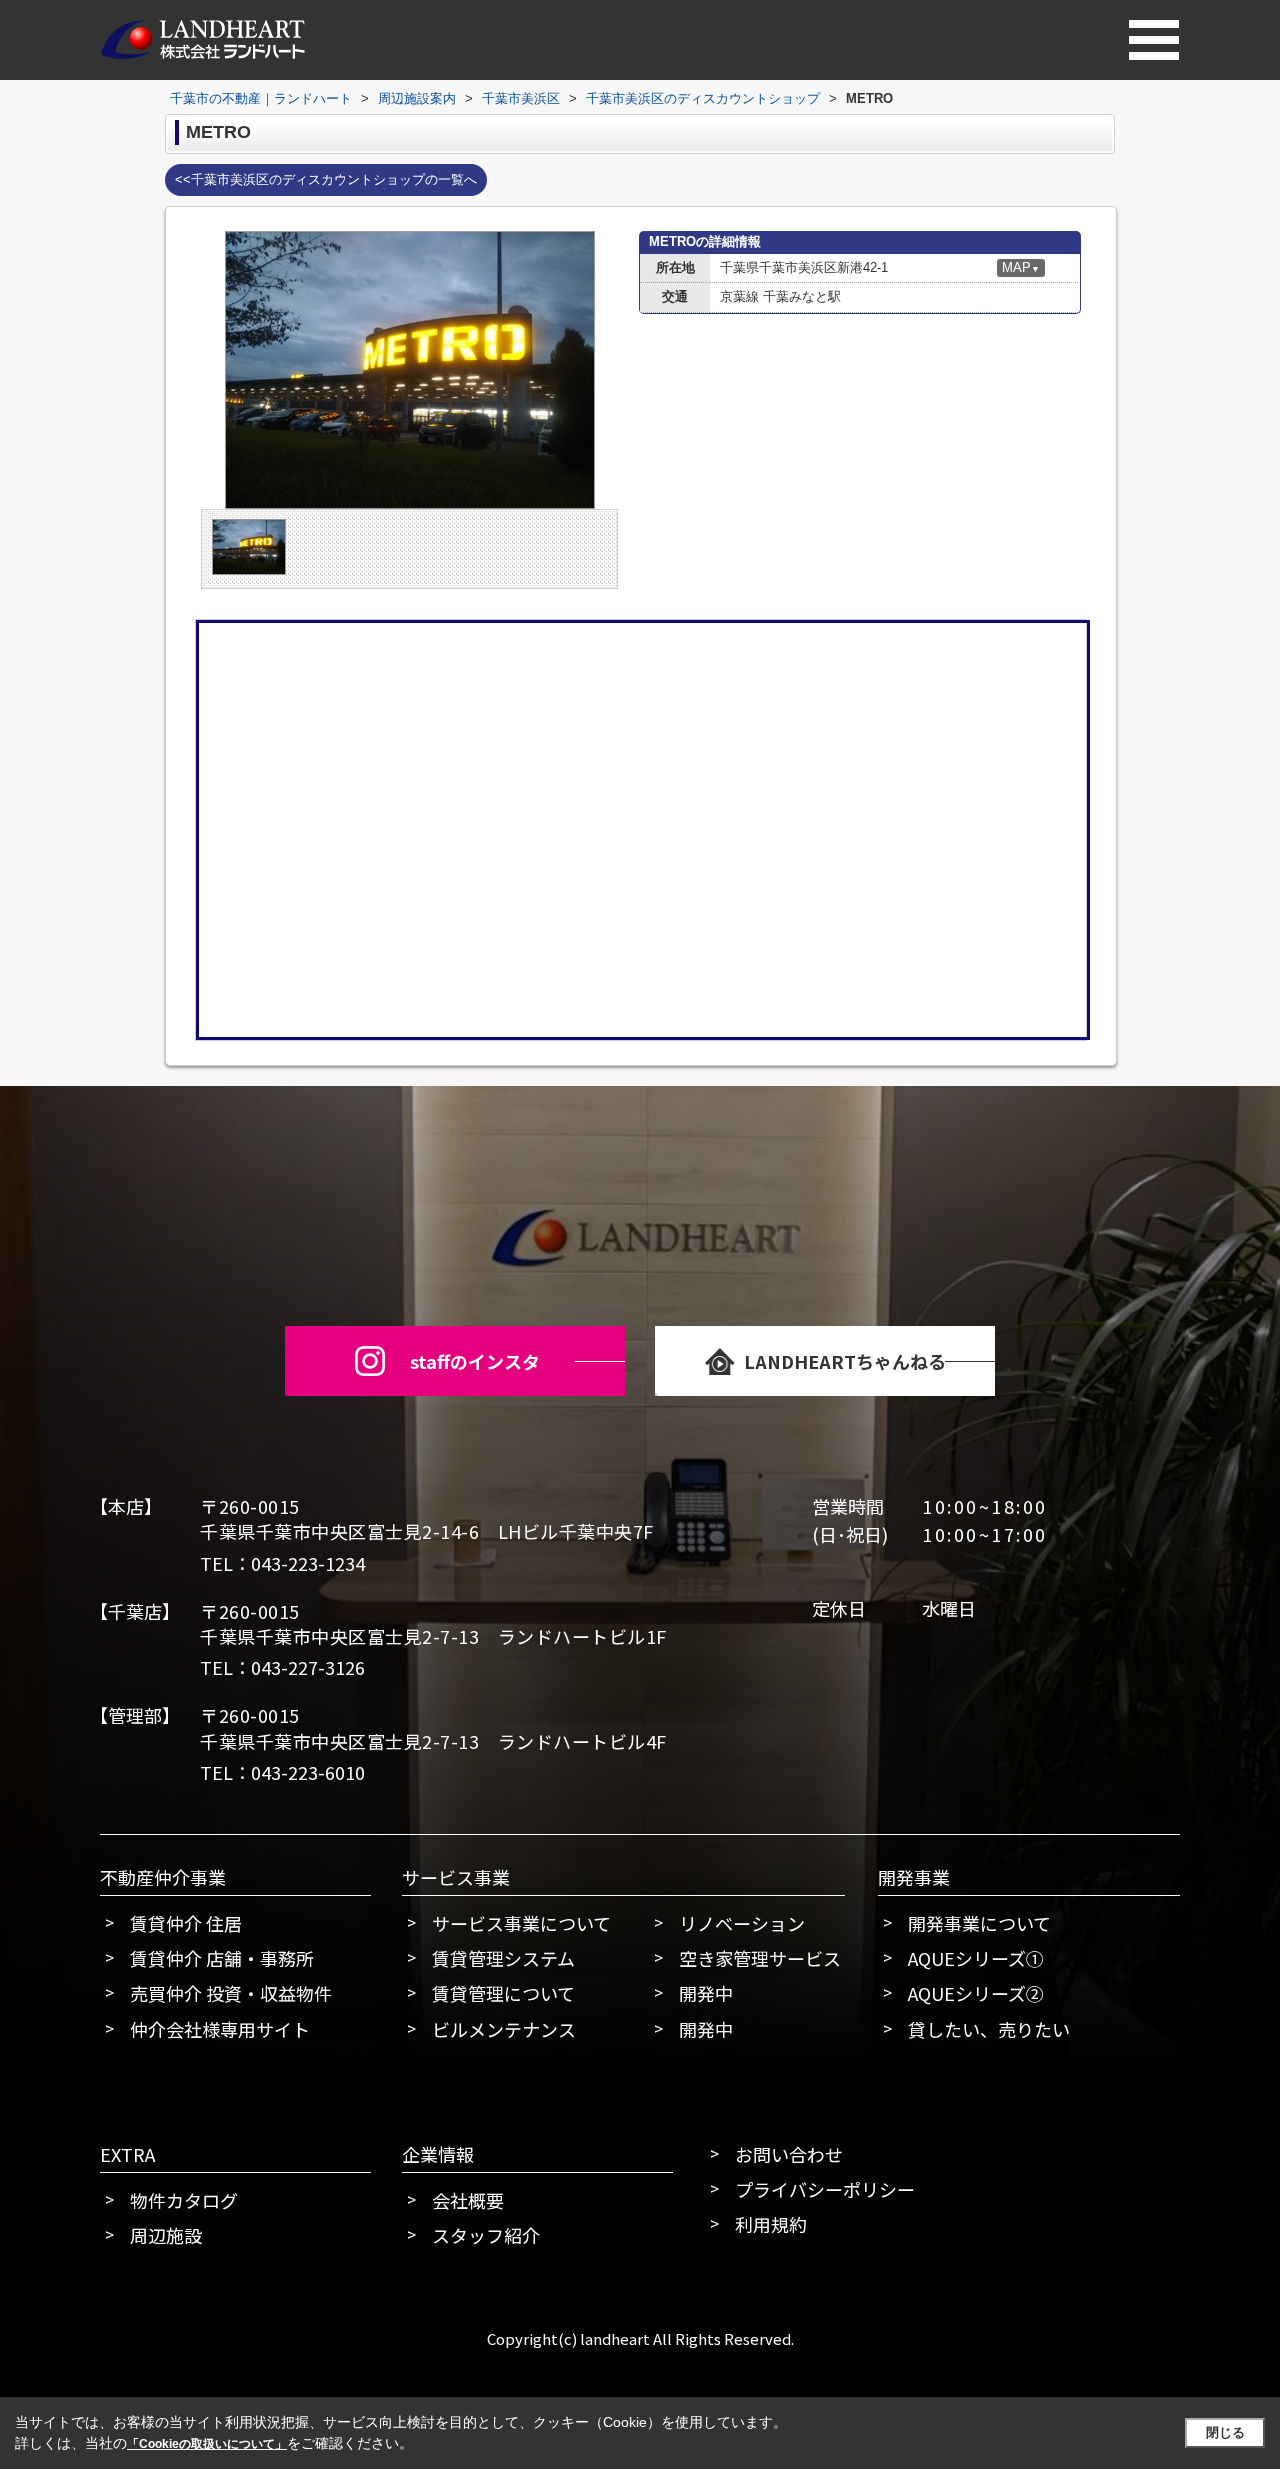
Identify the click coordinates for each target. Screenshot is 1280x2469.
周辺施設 (166, 2235)
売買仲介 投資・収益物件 (231, 1993)
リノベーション (742, 1923)
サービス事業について (521, 1923)
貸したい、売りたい (989, 2029)
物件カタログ (184, 2200)
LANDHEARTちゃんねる (845, 1361)
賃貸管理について (503, 1993)
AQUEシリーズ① (976, 1958)
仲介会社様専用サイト (220, 2029)
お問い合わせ (789, 2154)
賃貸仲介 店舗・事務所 (222, 1958)
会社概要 (468, 2200)
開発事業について (979, 1923)
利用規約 (771, 2224)
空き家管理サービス (760, 1958)
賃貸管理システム (503, 1958)
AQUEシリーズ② (976, 1993)
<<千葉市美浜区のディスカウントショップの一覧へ (326, 179)
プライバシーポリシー (825, 2189)
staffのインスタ (475, 1361)
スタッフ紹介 (486, 2235)
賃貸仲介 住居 (186, 1923)
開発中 (706, 1993)
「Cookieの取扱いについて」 (207, 2444)
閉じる (1225, 2432)
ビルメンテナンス (504, 2029)
